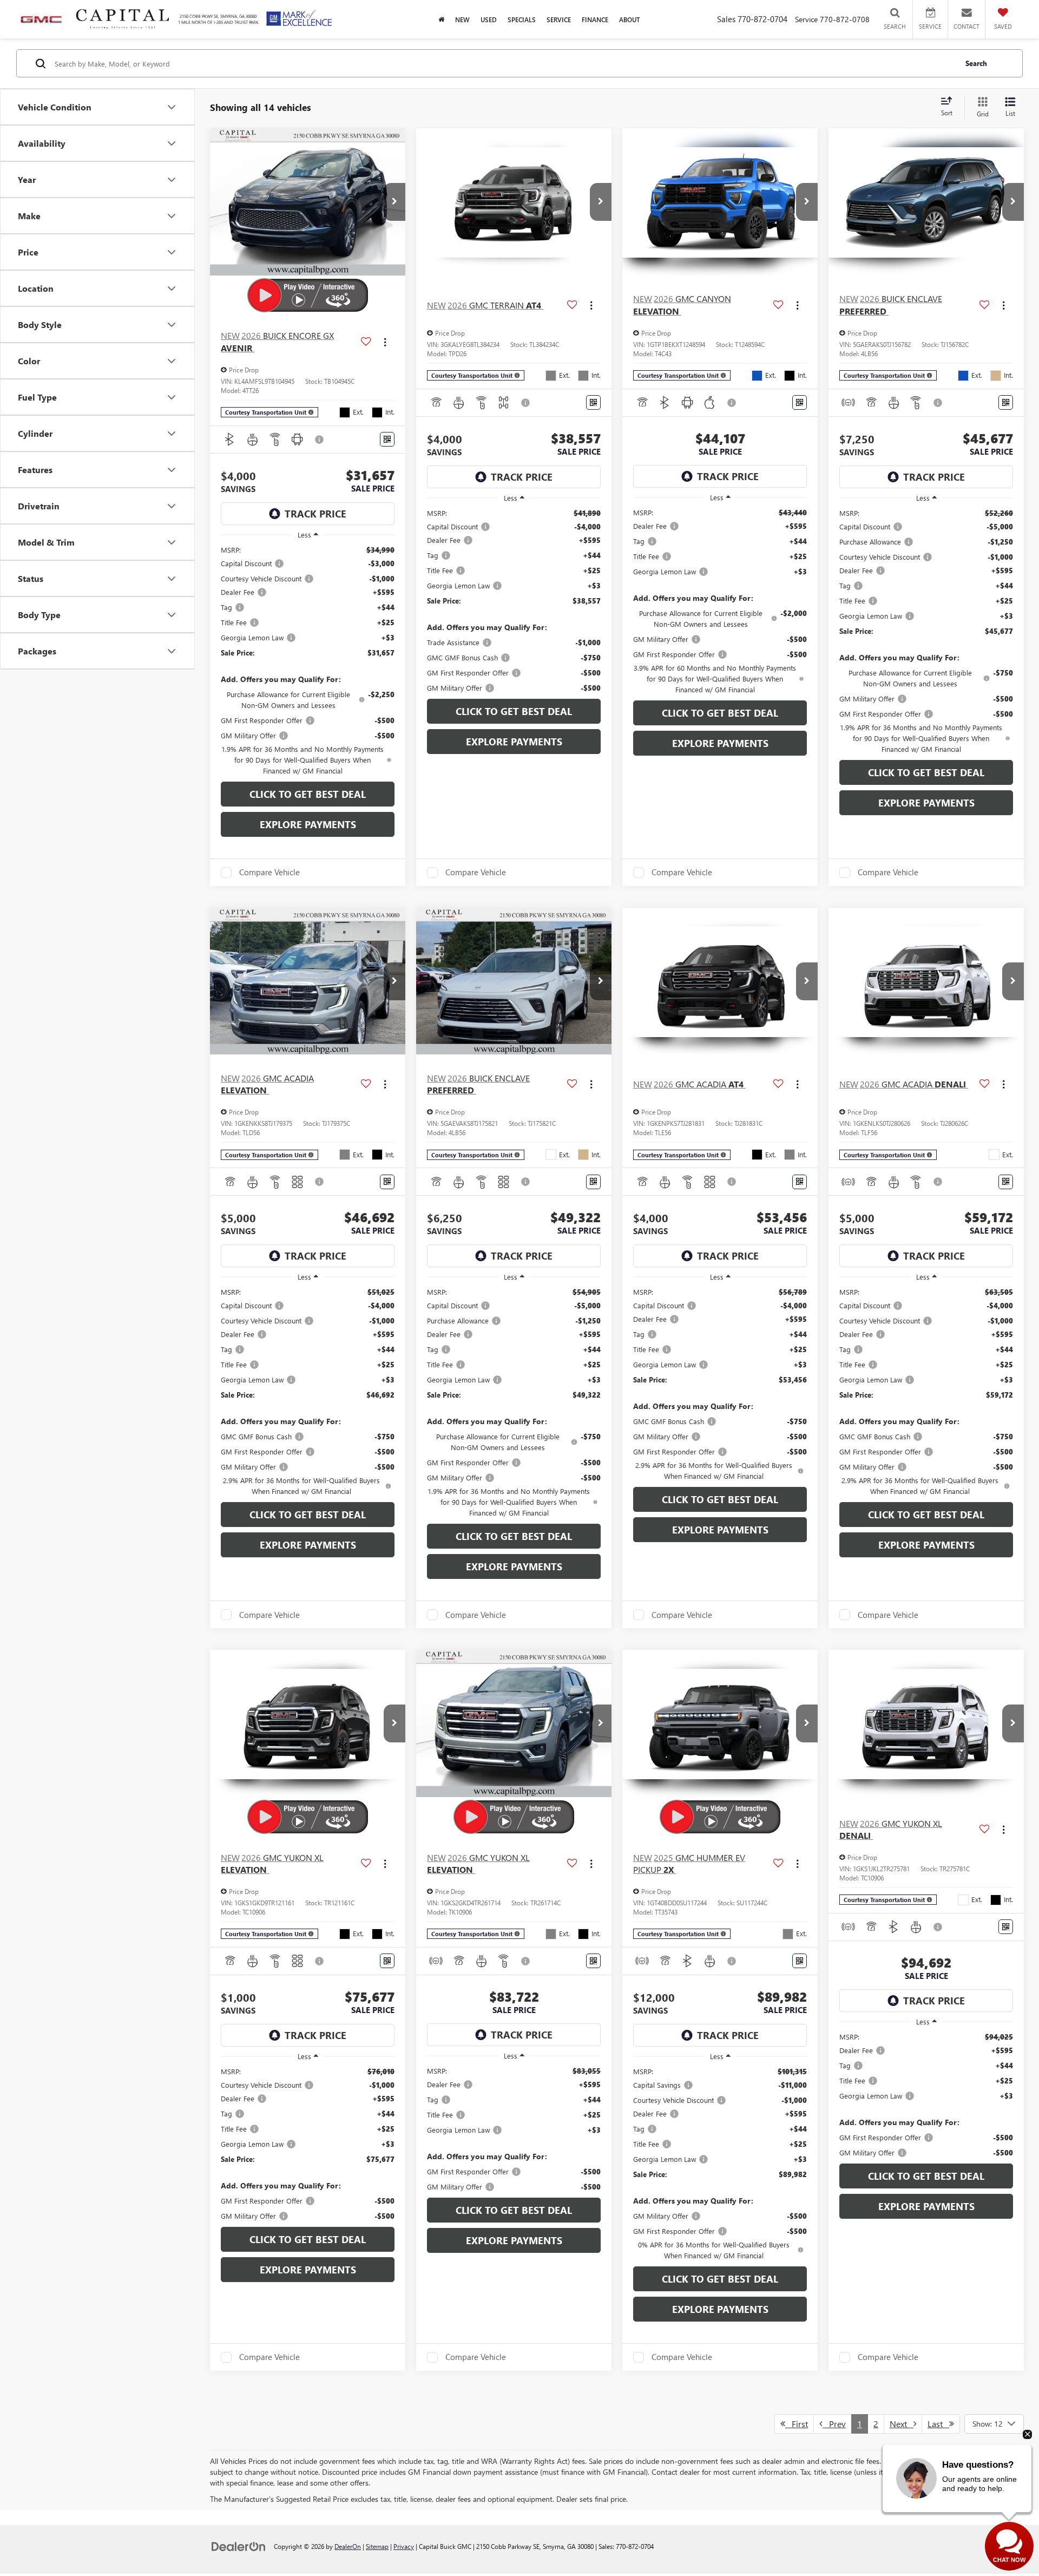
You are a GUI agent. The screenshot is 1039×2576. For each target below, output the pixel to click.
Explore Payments (308, 824)
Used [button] (489, 19)
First (797, 2424)
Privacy (404, 2546)
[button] (394, 202)
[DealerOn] (239, 2546)
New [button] (462, 19)
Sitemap (377, 2546)
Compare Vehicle (269, 873)
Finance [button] (595, 19)
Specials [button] (522, 19)
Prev (834, 2424)
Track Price (315, 514)
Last (938, 2424)
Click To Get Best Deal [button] (308, 794)
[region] (308, 660)
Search (976, 63)
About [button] (630, 19)
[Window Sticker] (387, 439)
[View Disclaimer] (320, 440)
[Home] (441, 19)
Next (902, 2424)
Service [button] (559, 19)
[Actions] (385, 342)
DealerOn (348, 2546)
